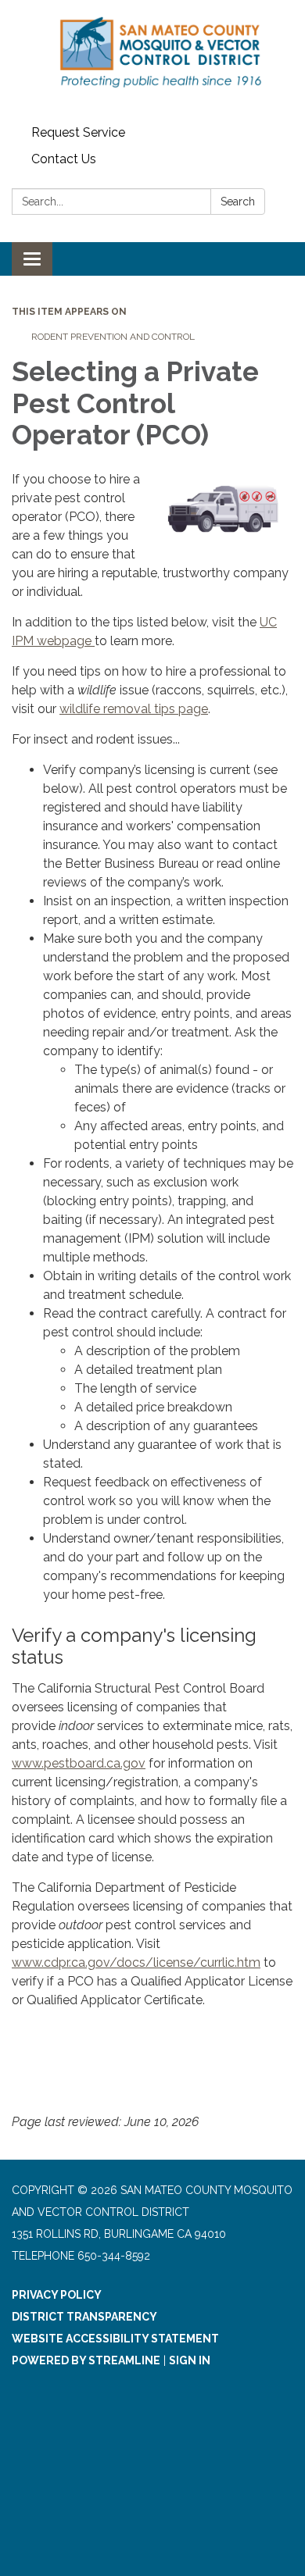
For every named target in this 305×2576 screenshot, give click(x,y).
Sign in (190, 2360)
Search (238, 202)
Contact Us (64, 159)
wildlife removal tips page (134, 709)
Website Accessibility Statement (115, 2339)
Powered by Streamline (86, 2360)
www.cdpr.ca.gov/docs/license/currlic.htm (136, 1962)
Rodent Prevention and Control (113, 337)
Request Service (78, 132)
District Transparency (84, 2317)
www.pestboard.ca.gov (79, 1763)
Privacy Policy (57, 2295)
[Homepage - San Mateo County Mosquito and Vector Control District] (152, 60)
